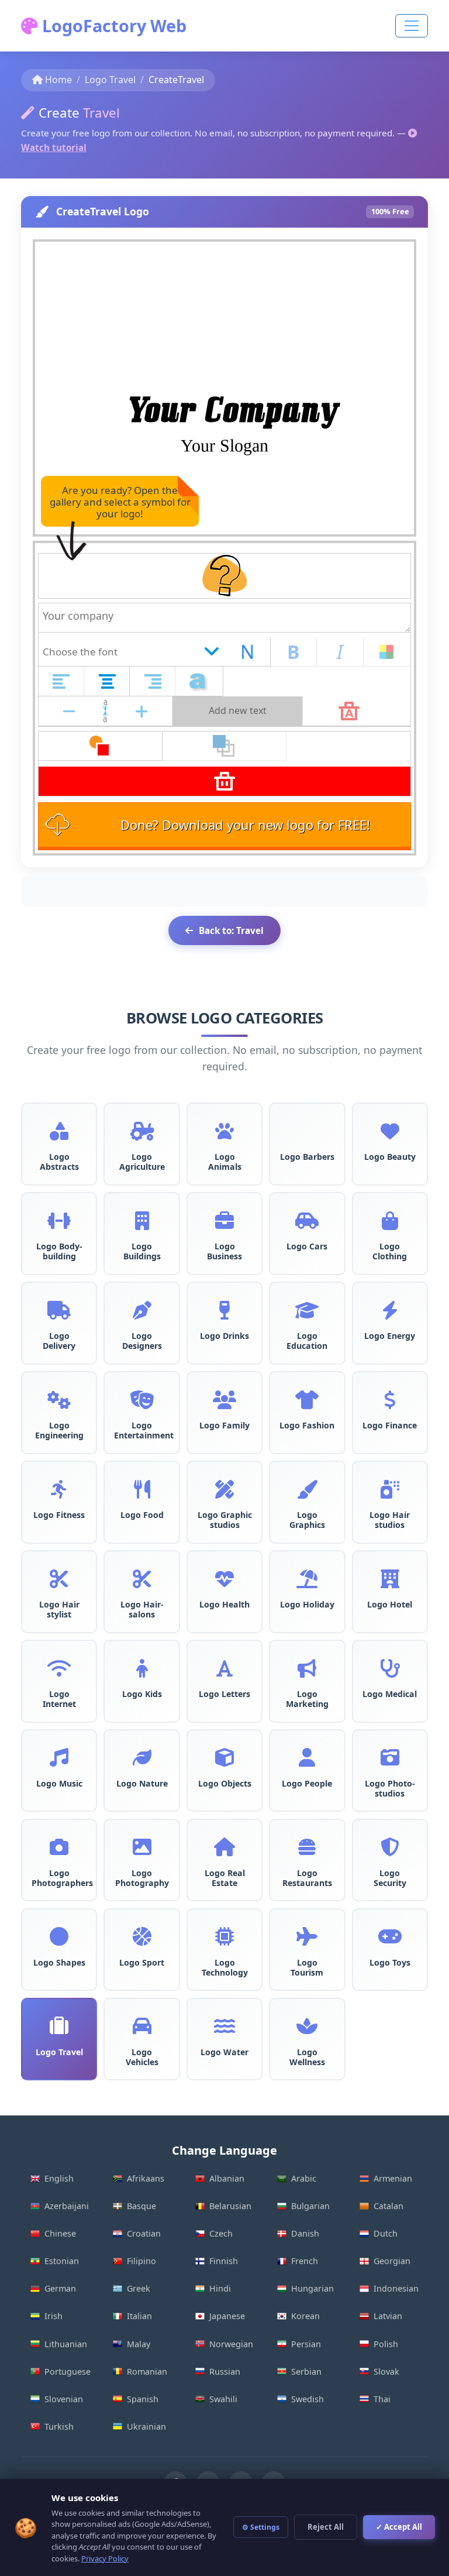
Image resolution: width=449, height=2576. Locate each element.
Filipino (141, 2261)
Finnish (224, 2261)
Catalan (388, 2206)
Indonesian (396, 2288)
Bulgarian (310, 2206)
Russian (225, 2371)
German (60, 2288)
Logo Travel (110, 80)
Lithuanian (66, 2344)
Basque (141, 2206)
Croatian (144, 2233)
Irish (53, 2316)
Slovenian (64, 2399)
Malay (139, 2344)
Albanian (227, 2178)
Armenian (393, 2178)
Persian (306, 2344)
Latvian (388, 2316)
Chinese (60, 2233)
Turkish (59, 2426)
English (59, 2178)
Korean (305, 2316)
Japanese (227, 2316)
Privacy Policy (105, 2558)
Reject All (326, 2527)
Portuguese (68, 2371)
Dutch (386, 2233)
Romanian (147, 2371)
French (305, 2261)
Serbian (306, 2371)
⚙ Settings (261, 2527)
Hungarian (312, 2288)
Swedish (308, 2399)
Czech (221, 2233)
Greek (139, 2288)
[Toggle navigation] (412, 26)
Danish (305, 2233)
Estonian (62, 2261)
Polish (386, 2344)
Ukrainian (146, 2426)
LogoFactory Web (112, 25)
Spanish (143, 2399)
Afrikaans (146, 2178)
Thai (382, 2399)
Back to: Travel (231, 930)
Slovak (386, 2371)
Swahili (223, 2399)
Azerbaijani (67, 2206)
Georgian (392, 2261)
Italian (139, 2316)
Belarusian (230, 2206)
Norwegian (231, 2344)
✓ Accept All (399, 2527)
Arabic (304, 2178)
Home (58, 80)
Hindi (220, 2288)
